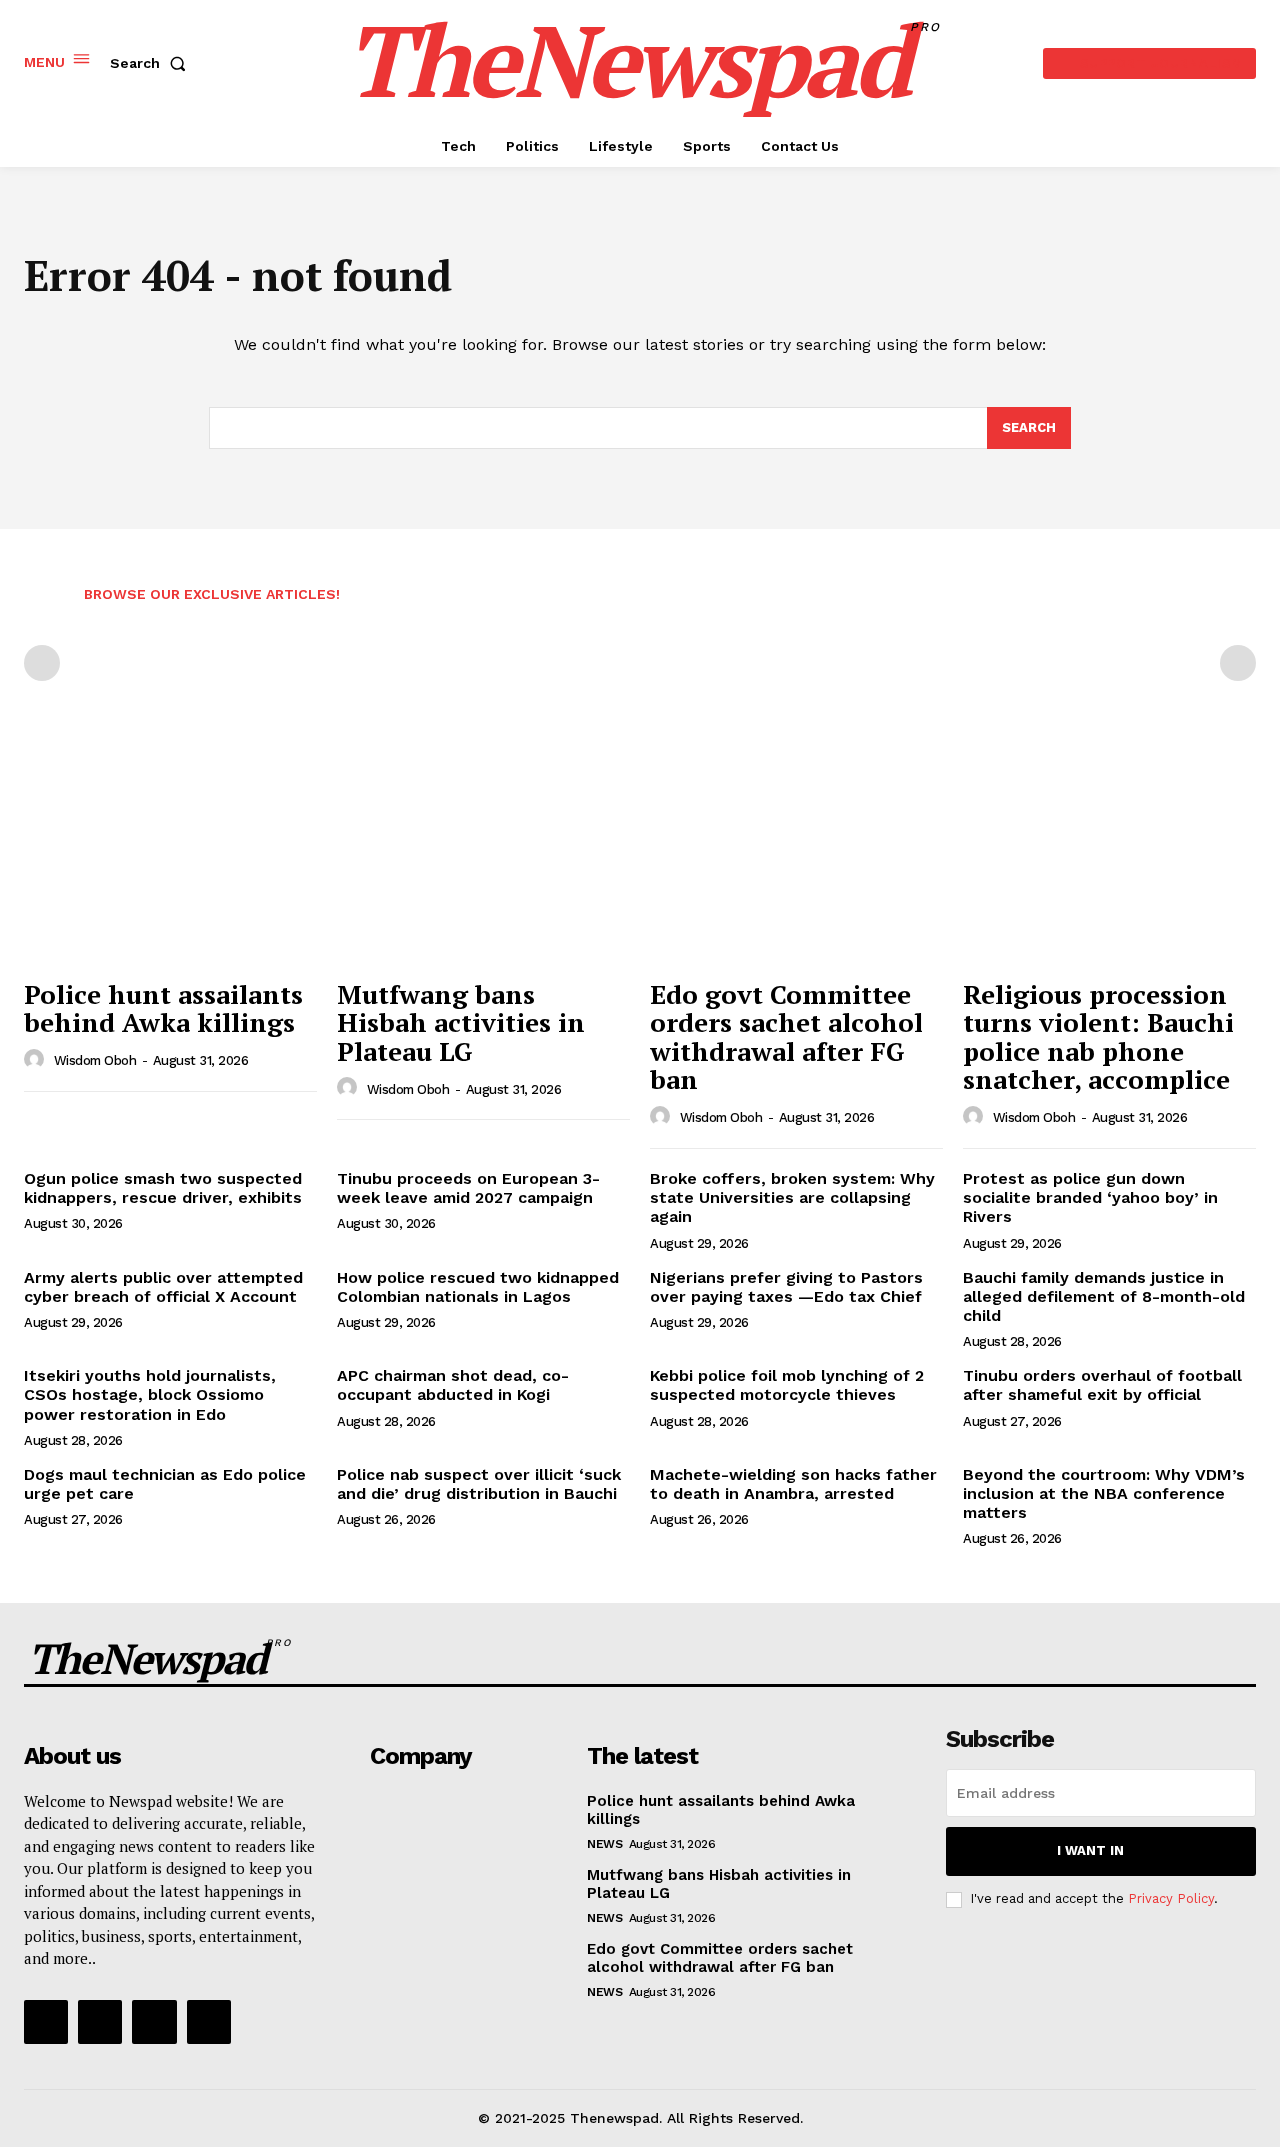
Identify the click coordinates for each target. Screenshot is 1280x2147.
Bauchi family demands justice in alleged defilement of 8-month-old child (1104, 1296)
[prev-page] (42, 663)
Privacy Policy (1171, 1898)
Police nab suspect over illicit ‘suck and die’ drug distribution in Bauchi (479, 1484)
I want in (1090, 1850)
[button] (152, 63)
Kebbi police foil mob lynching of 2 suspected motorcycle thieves (787, 1385)
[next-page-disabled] (1238, 663)
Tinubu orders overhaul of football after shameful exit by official (1102, 1385)
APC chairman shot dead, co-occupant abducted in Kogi (453, 1385)
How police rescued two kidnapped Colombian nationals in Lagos (478, 1287)
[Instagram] (100, 2022)
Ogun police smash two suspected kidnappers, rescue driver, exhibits (163, 1188)
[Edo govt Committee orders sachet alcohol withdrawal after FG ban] (796, 857)
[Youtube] (209, 2022)
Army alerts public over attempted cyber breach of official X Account (163, 1287)
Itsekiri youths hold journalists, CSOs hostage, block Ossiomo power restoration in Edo (150, 1394)
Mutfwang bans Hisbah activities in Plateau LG (461, 1022)
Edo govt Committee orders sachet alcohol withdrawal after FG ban (786, 1037)
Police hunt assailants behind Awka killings (163, 1008)
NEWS (604, 1844)
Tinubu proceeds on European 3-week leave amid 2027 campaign (468, 1188)
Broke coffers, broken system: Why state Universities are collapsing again (792, 1197)
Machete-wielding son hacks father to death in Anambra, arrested (793, 1484)
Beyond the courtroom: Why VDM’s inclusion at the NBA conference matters (1104, 1493)
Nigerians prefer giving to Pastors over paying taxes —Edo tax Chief (786, 1287)
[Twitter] (154, 2022)
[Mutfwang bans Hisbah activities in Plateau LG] (483, 857)
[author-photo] (37, 1060)
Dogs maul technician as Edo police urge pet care (165, 1484)
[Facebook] (46, 2022)
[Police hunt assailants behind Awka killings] (170, 857)
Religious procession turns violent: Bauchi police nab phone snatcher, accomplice (1098, 1037)
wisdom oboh (95, 1060)
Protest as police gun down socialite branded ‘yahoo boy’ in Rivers (1090, 1197)
